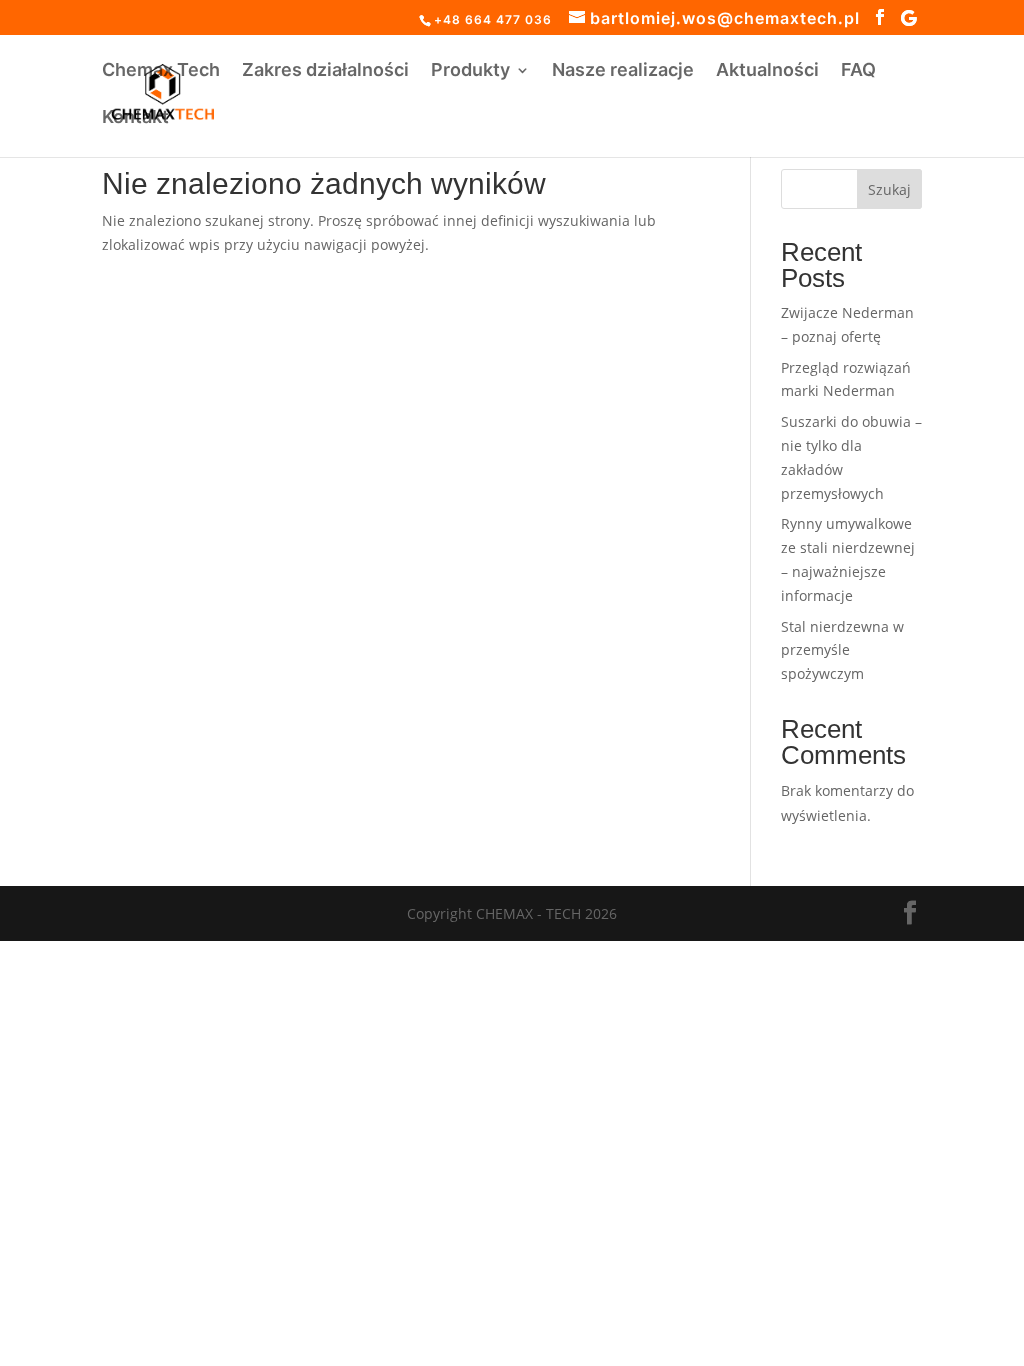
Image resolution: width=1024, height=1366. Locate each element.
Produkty (470, 71)
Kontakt (135, 118)
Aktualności (767, 71)
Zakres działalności (325, 71)
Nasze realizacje (623, 71)
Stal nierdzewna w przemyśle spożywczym (842, 650)
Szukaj (889, 189)
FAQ (858, 71)
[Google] (909, 18)
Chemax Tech (161, 71)
